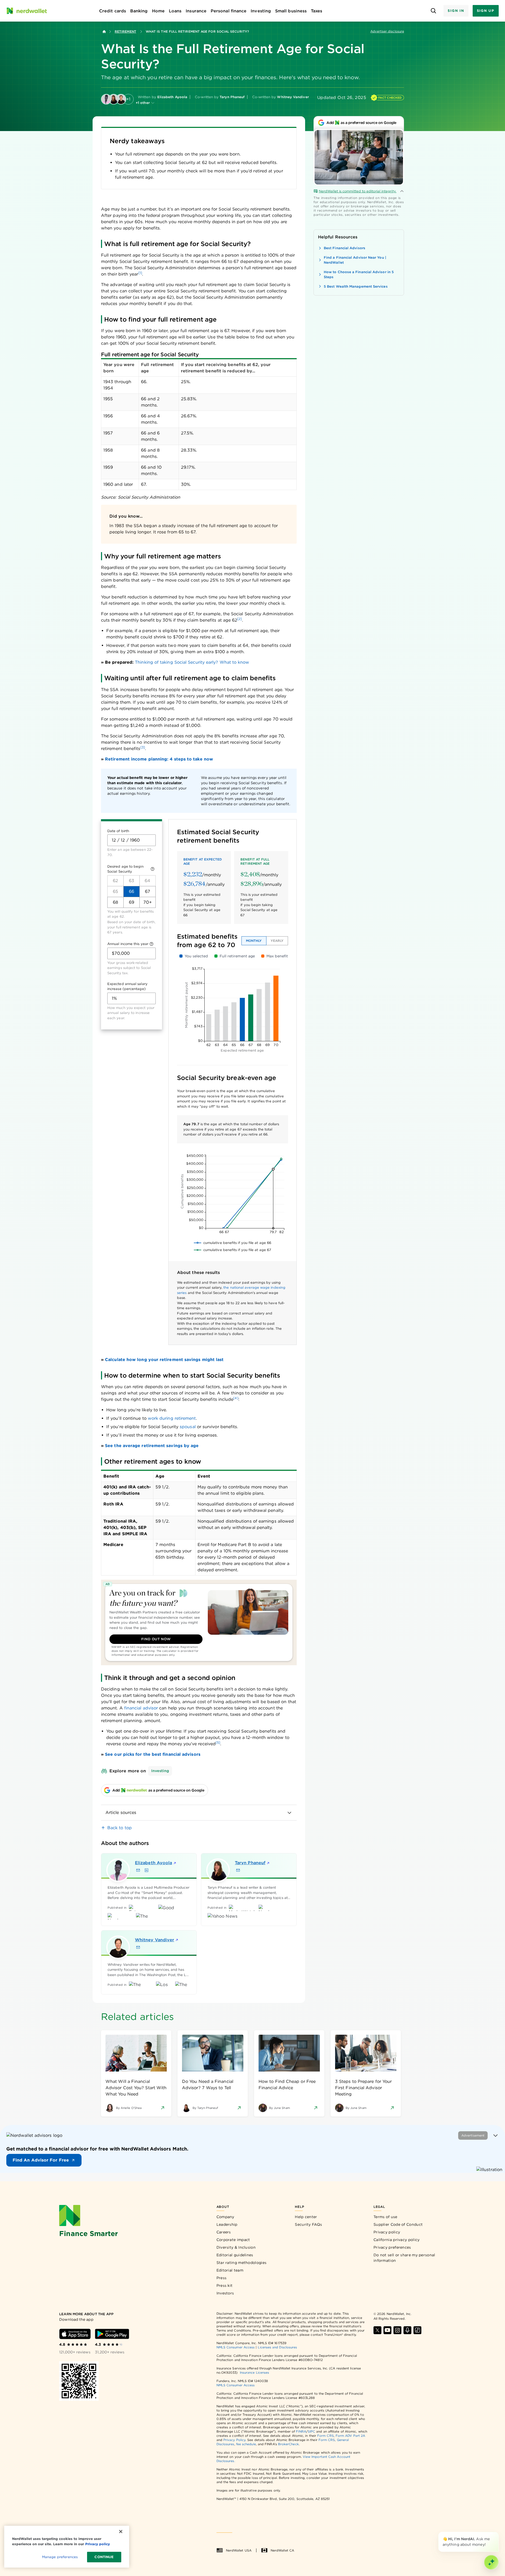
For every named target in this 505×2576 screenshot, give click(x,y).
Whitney (155, 1940)
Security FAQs (308, 2224)
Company (225, 2217)
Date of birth (118, 831)
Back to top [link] (120, 1828)
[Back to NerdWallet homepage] (104, 32)
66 (132, 891)
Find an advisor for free (41, 2160)
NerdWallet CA (282, 2550)
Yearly (277, 941)
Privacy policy (387, 2232)
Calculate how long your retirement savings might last (164, 1360)
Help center (306, 2217)
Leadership (227, 2224)
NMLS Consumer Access (236, 2347)
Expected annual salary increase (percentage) (127, 986)
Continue (104, 2557)
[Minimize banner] (496, 2135)
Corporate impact (233, 2240)
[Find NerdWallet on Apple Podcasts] (407, 2330)
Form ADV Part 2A (350, 2436)
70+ (147, 902)
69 (132, 902)
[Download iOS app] (75, 2334)
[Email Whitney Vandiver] (138, 1947)
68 (115, 902)
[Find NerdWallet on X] (377, 2330)
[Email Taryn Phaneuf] (238, 1870)
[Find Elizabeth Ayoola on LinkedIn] (147, 1870)
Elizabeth (153, 1863)
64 (147, 881)
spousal (188, 1427)
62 (115, 881)
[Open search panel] (433, 11)
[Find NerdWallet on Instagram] (397, 2330)
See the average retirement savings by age (152, 1446)
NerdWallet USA (239, 2550)
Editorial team (230, 2270)
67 (148, 891)
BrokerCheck (288, 2444)
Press (222, 2278)
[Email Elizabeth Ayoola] (138, 1870)
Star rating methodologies (242, 2263)
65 (115, 891)
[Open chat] (491, 2562)
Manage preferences (60, 2557)
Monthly (254, 941)
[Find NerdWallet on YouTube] (387, 2330)
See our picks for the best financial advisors (153, 1754)
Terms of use (385, 2217)
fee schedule (246, 2444)
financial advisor (141, 1708)
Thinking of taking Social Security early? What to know (192, 662)
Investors (225, 2293)
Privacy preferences (392, 2247)
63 (132, 881)
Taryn (250, 1863)
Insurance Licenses (254, 2372)
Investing (160, 1771)
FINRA (301, 2431)
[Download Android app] (112, 2334)
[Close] (498, 2533)
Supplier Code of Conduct (398, 2224)
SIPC (311, 2431)
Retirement (125, 31)
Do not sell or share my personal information (404, 2258)
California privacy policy (397, 2240)
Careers (224, 2232)
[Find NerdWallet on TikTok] (417, 2330)
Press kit (225, 2285)
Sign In (456, 11)
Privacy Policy (234, 2440)
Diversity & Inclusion (236, 2247)
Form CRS (325, 2436)
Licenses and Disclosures (277, 2347)
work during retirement (172, 1418)
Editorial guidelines (235, 2255)
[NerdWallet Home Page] (27, 11)
